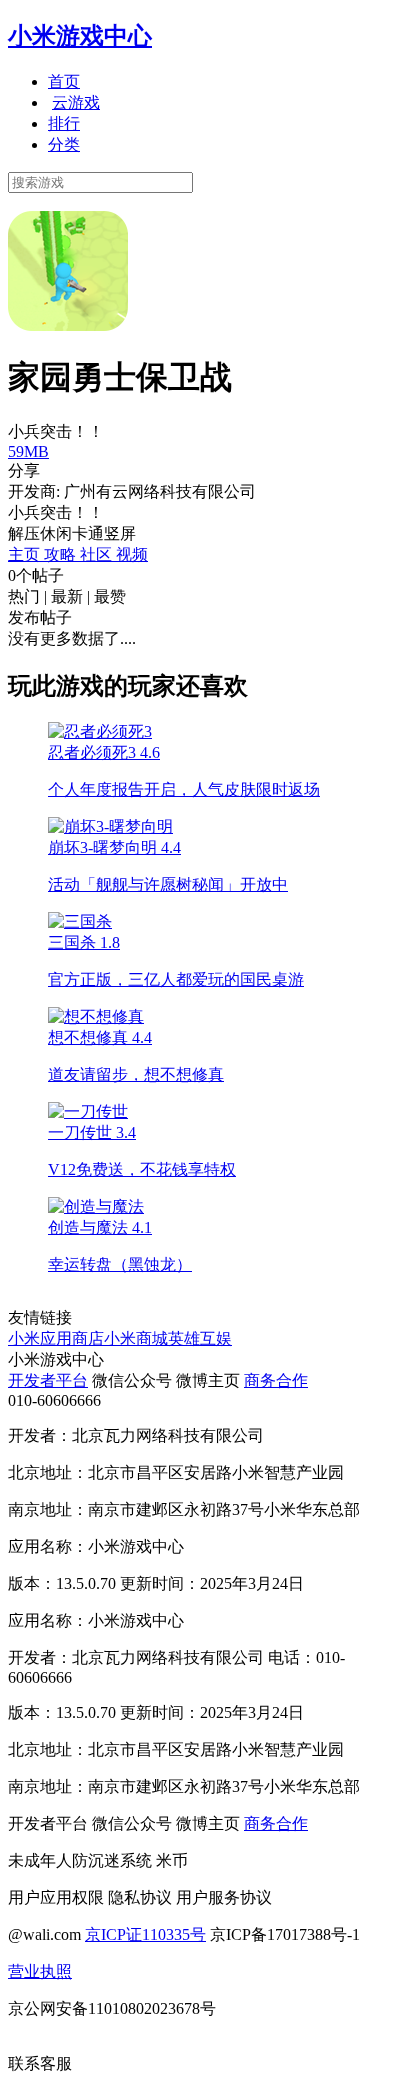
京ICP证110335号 (145, 1934)
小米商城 (136, 1338)
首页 (64, 81)
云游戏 (76, 102)
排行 (64, 123)
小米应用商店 (56, 1338)
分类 (64, 144)
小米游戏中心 (80, 36)
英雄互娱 (200, 1338)
